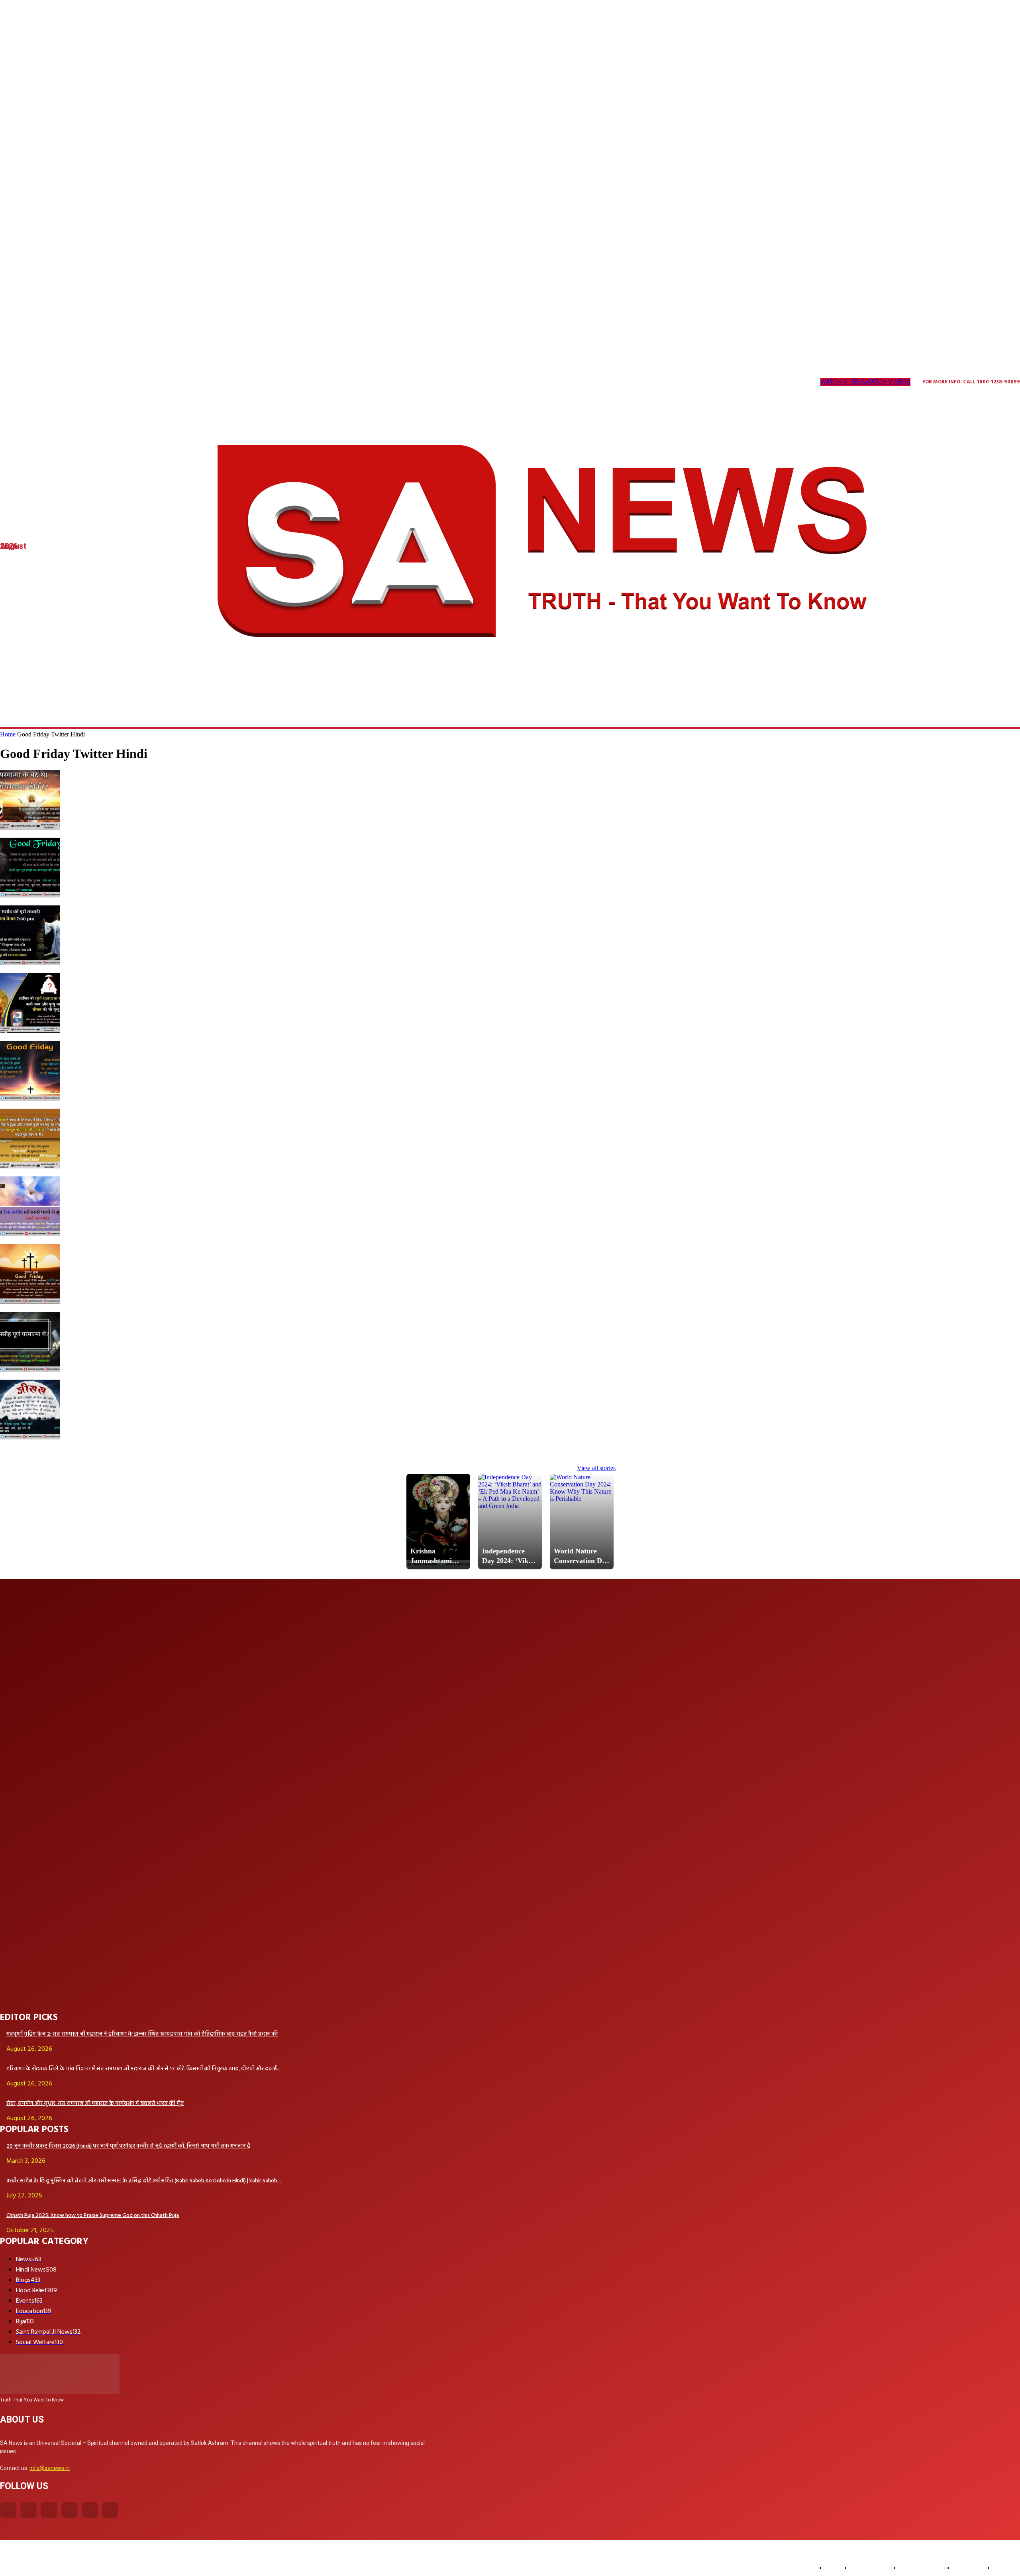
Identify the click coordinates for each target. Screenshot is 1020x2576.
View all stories (596, 1468)
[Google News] (149, 382)
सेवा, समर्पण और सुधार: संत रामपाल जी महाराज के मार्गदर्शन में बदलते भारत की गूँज (95, 2104)
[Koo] (36, 382)
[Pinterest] (84, 382)
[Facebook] (8, 2510)
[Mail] (68, 382)
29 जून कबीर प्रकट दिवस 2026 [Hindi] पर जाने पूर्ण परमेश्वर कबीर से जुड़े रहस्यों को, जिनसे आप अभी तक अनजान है (128, 2146)
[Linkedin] (52, 382)
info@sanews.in (50, 2468)
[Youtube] (133, 382)
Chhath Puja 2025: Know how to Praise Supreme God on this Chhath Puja (93, 2216)
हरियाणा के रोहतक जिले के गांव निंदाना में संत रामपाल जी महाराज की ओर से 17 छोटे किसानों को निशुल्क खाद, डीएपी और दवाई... (143, 2069)
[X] (101, 382)
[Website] (117, 382)
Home (8, 734)
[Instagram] (19, 382)
